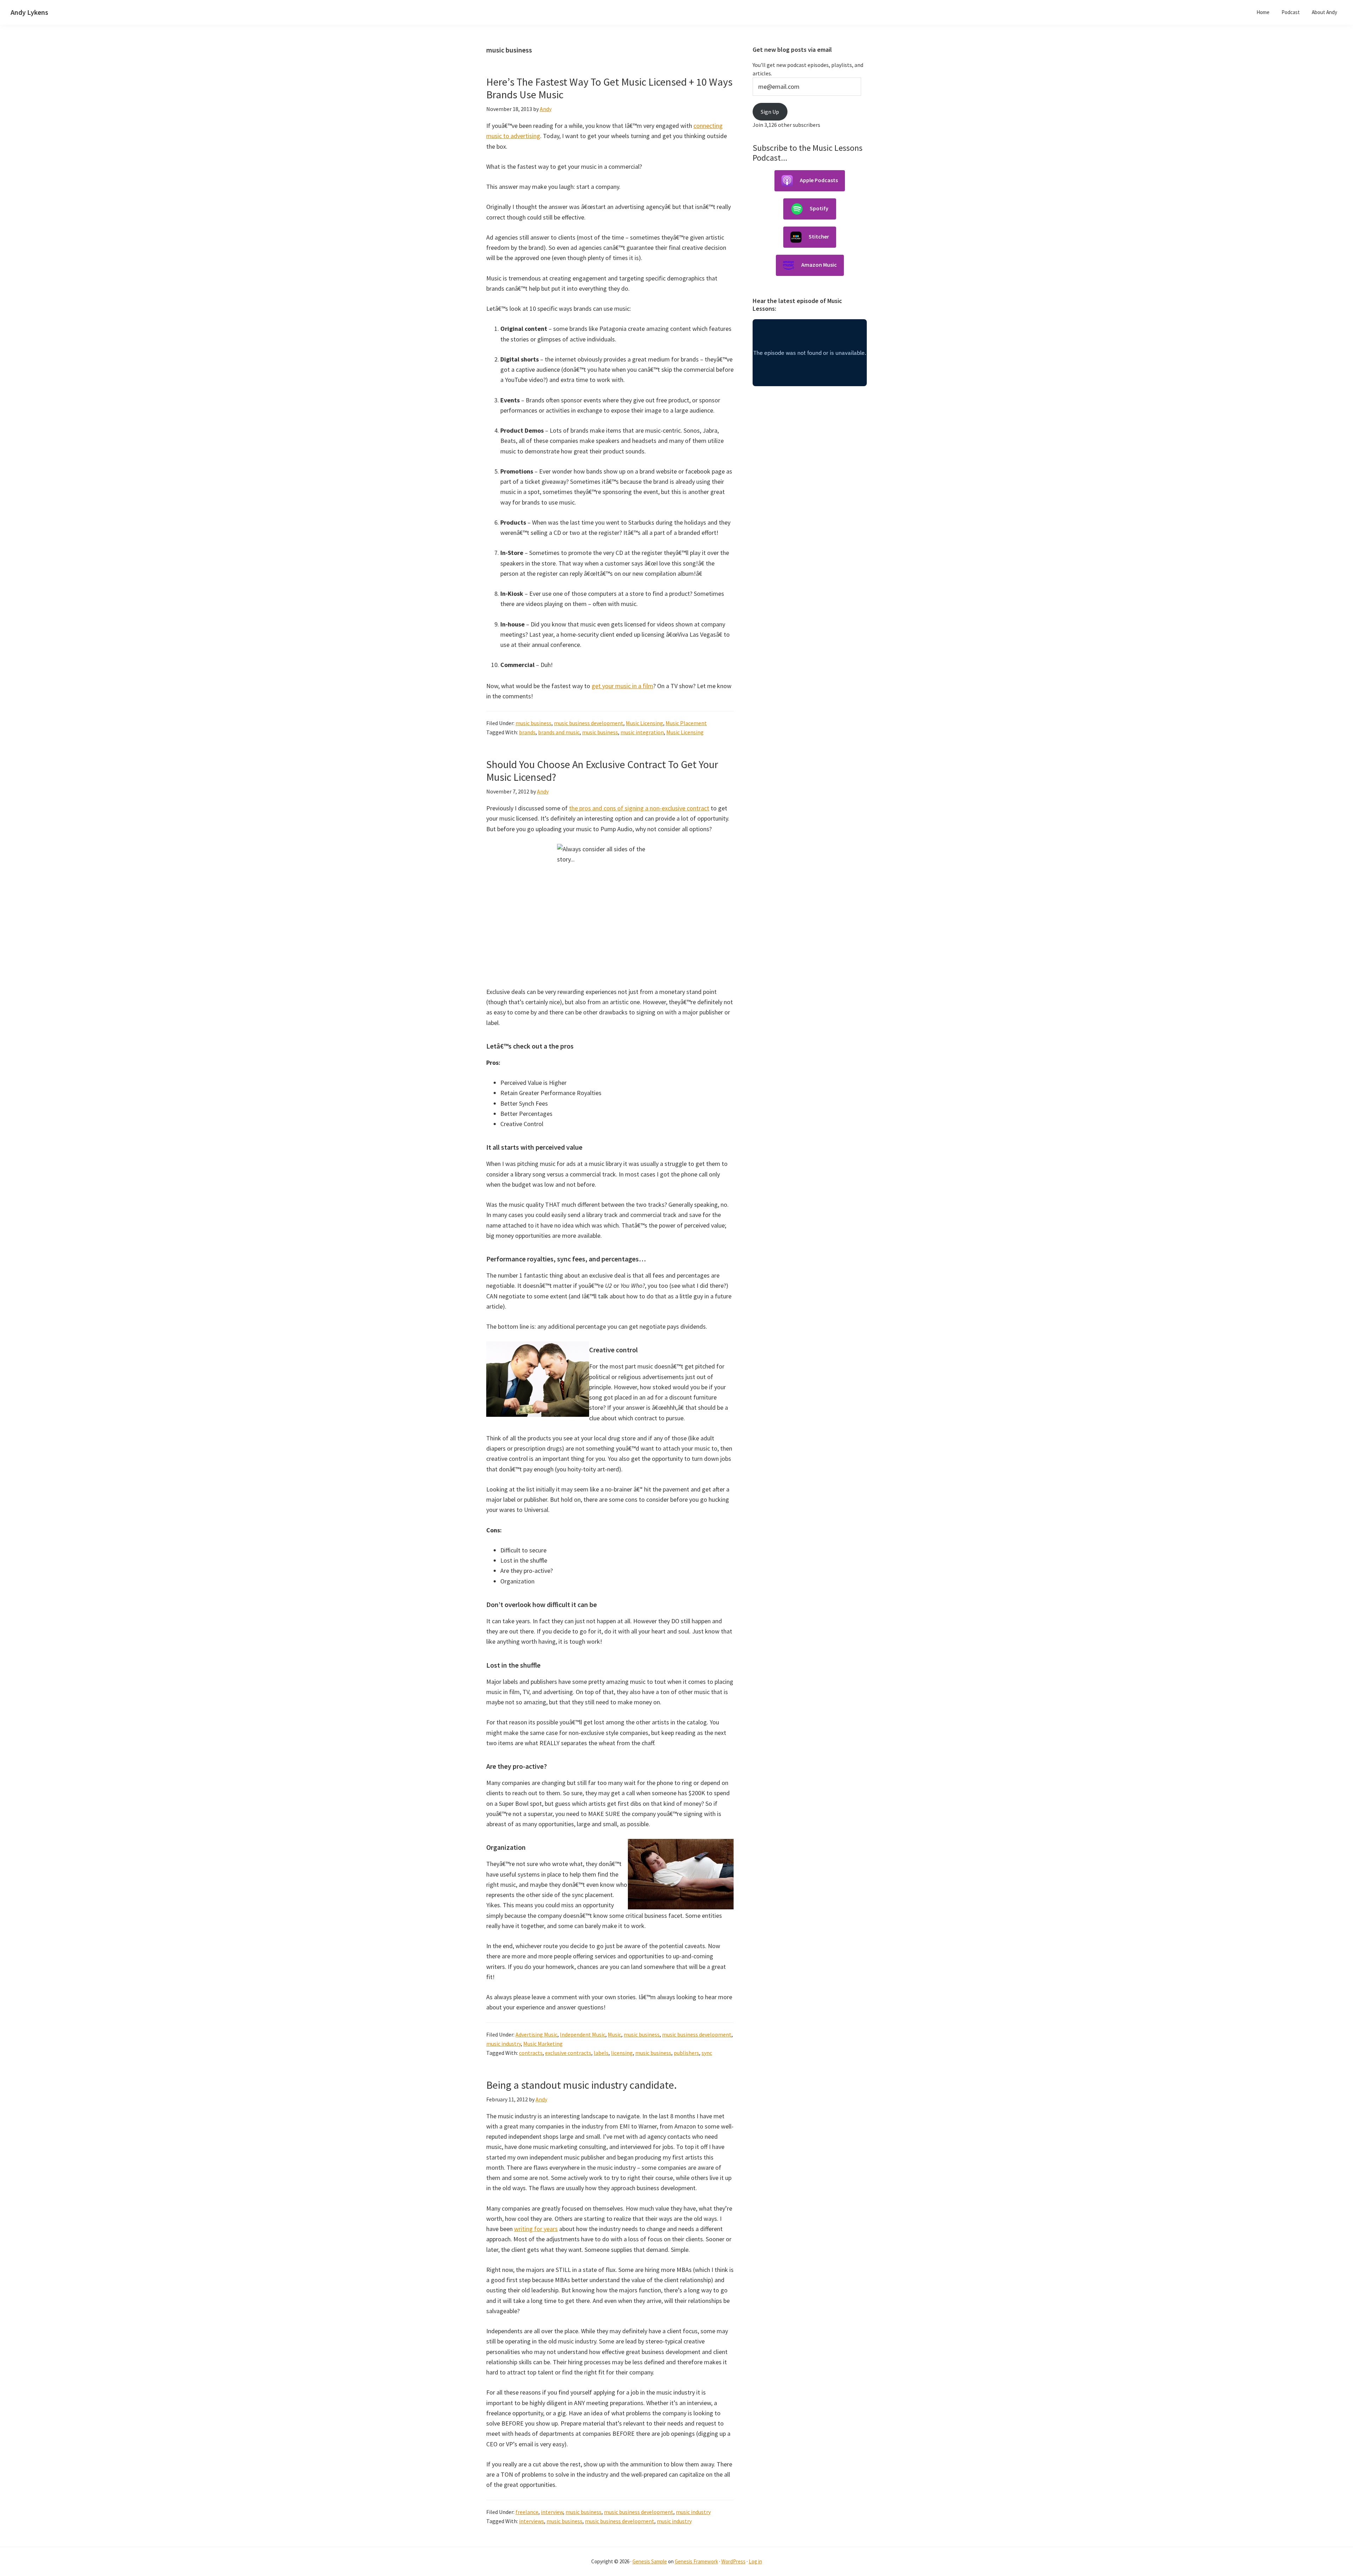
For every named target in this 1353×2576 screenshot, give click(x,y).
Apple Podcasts (819, 180)
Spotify (819, 208)
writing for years (536, 2229)
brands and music (559, 732)
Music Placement (686, 723)
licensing (622, 2053)
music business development (589, 723)
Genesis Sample (650, 2561)
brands (527, 732)
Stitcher (819, 236)
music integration (642, 732)
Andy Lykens (29, 12)
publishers (686, 2053)
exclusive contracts (568, 2053)
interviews (532, 2521)
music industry (503, 2044)
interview (552, 2512)
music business (533, 723)
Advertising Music (536, 2034)
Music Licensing (644, 723)
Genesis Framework (696, 2561)
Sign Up (770, 112)
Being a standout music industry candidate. (582, 2085)
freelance (527, 2512)
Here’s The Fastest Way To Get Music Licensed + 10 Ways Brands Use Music (609, 88)
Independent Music (583, 2034)
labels (601, 2053)
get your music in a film (622, 686)
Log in (755, 2561)
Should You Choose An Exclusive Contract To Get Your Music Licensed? (602, 771)
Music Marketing (543, 2044)
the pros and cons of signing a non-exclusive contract (639, 808)
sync (707, 2053)
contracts (531, 2053)
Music (614, 2034)
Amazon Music (819, 265)
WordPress (733, 2561)
